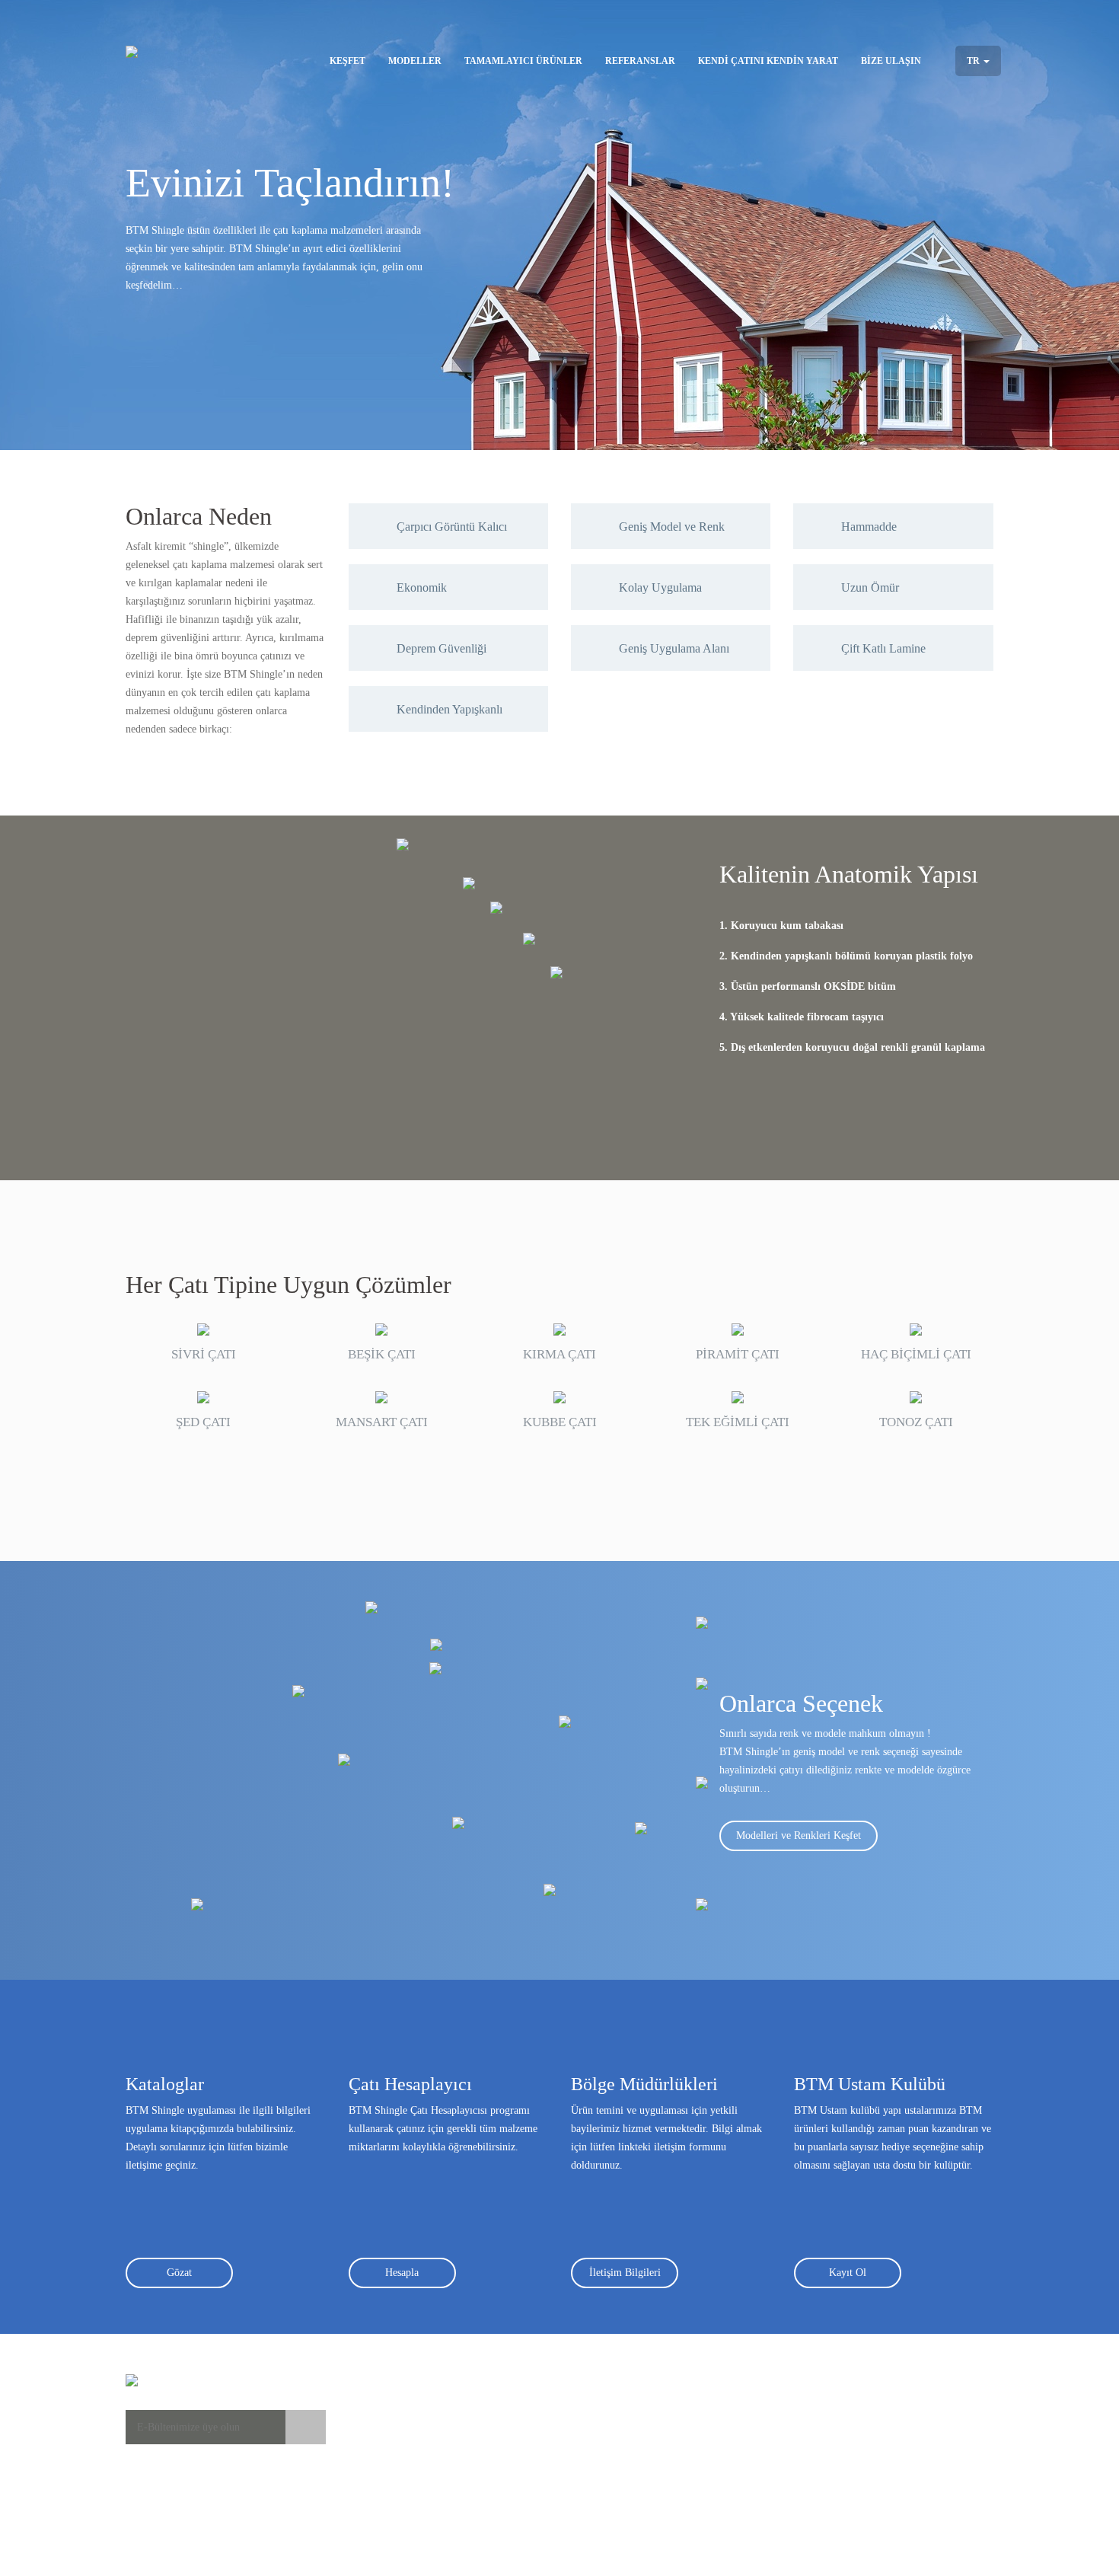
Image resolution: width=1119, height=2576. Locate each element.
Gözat (179, 2273)
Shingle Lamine (516, 2515)
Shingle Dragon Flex (527, 2499)
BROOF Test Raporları (799, 2423)
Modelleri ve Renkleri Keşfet (799, 1835)
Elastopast (638, 2423)
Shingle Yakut (512, 2454)
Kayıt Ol (848, 2273)
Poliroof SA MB (651, 2454)
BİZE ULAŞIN (891, 61)
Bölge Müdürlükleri (926, 2408)
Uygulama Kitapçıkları (398, 2439)
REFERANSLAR (640, 61)
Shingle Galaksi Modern (534, 2469)
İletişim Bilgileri (625, 2273)
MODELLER (415, 61)
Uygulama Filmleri (390, 2423)
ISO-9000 (770, 2439)
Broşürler (369, 2454)
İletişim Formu (915, 2423)
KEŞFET (347, 61)
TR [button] (974, 61)
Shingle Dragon (516, 2484)
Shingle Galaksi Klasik (531, 2439)
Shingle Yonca (513, 2408)
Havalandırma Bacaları (665, 2439)
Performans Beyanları (796, 2408)
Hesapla (402, 2273)
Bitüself (633, 2408)
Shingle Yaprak (515, 2423)
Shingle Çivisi (646, 2484)
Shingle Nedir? (381, 2408)
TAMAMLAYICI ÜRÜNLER (523, 61)
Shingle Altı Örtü (653, 2469)
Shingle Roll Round (524, 2530)
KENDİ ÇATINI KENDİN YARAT (768, 61)
